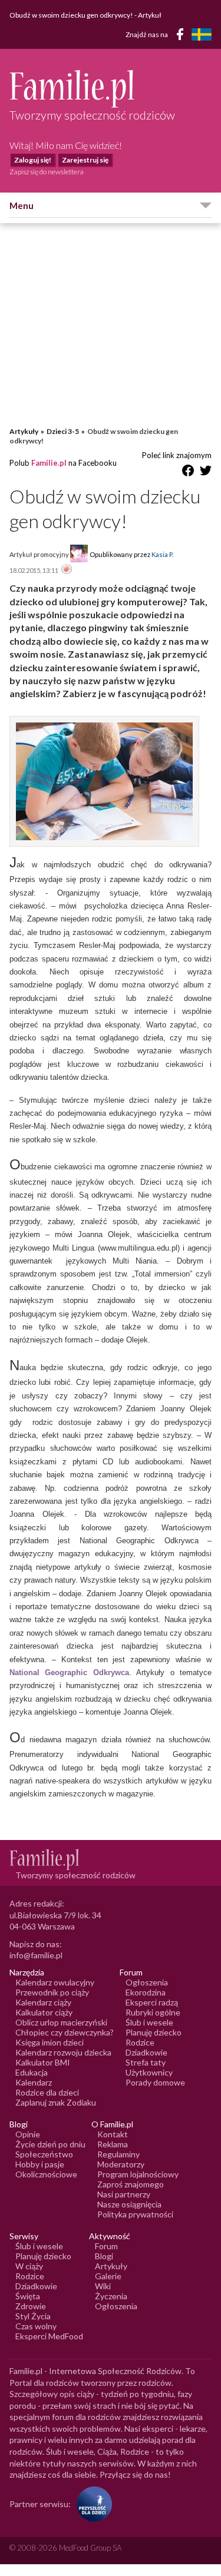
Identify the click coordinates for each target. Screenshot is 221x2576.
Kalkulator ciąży (44, 2012)
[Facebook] (182, 36)
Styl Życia (33, 2316)
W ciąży (29, 2266)
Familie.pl (49, 463)
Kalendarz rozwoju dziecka (63, 2052)
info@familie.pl (36, 1955)
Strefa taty (146, 2062)
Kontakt (113, 2134)
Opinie (28, 2134)
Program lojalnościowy (138, 2174)
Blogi (104, 2256)
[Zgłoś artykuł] (67, 570)
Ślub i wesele (149, 2022)
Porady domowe (155, 2082)
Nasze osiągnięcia (129, 2204)
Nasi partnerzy (124, 2194)
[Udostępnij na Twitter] (206, 473)
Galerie (108, 2276)
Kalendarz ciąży (43, 2002)
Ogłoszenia (147, 1982)
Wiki (103, 2286)
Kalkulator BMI (43, 2062)
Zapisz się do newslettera (47, 172)
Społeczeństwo (44, 2154)
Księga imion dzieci (50, 2042)
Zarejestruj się (85, 160)
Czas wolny (36, 2326)
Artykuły (24, 431)
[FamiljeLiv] (202, 34)
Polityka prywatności (135, 2214)
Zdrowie (31, 2306)
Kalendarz (34, 2082)
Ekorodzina (146, 1992)
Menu (22, 205)
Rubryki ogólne (153, 2012)
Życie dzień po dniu (50, 2144)
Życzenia (111, 2296)
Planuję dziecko (154, 2032)
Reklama (113, 2144)
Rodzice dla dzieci (47, 2092)
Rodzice (140, 2042)
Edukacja (32, 2072)
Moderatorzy (121, 2164)
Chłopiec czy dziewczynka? (65, 2032)
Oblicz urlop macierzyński (61, 2022)
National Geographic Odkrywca (69, 1672)
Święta (28, 2296)
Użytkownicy (149, 2072)
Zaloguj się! (33, 160)
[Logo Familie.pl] (111, 89)
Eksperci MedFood (49, 2336)
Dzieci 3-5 (63, 431)
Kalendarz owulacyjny (55, 1982)
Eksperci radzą (152, 2002)
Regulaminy (118, 2154)
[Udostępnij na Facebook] (188, 473)
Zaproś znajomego (131, 2184)
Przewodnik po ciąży (52, 1992)
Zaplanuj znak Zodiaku (56, 2102)
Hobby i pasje (40, 2164)
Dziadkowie (146, 2052)
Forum (106, 2246)
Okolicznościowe (46, 2174)
